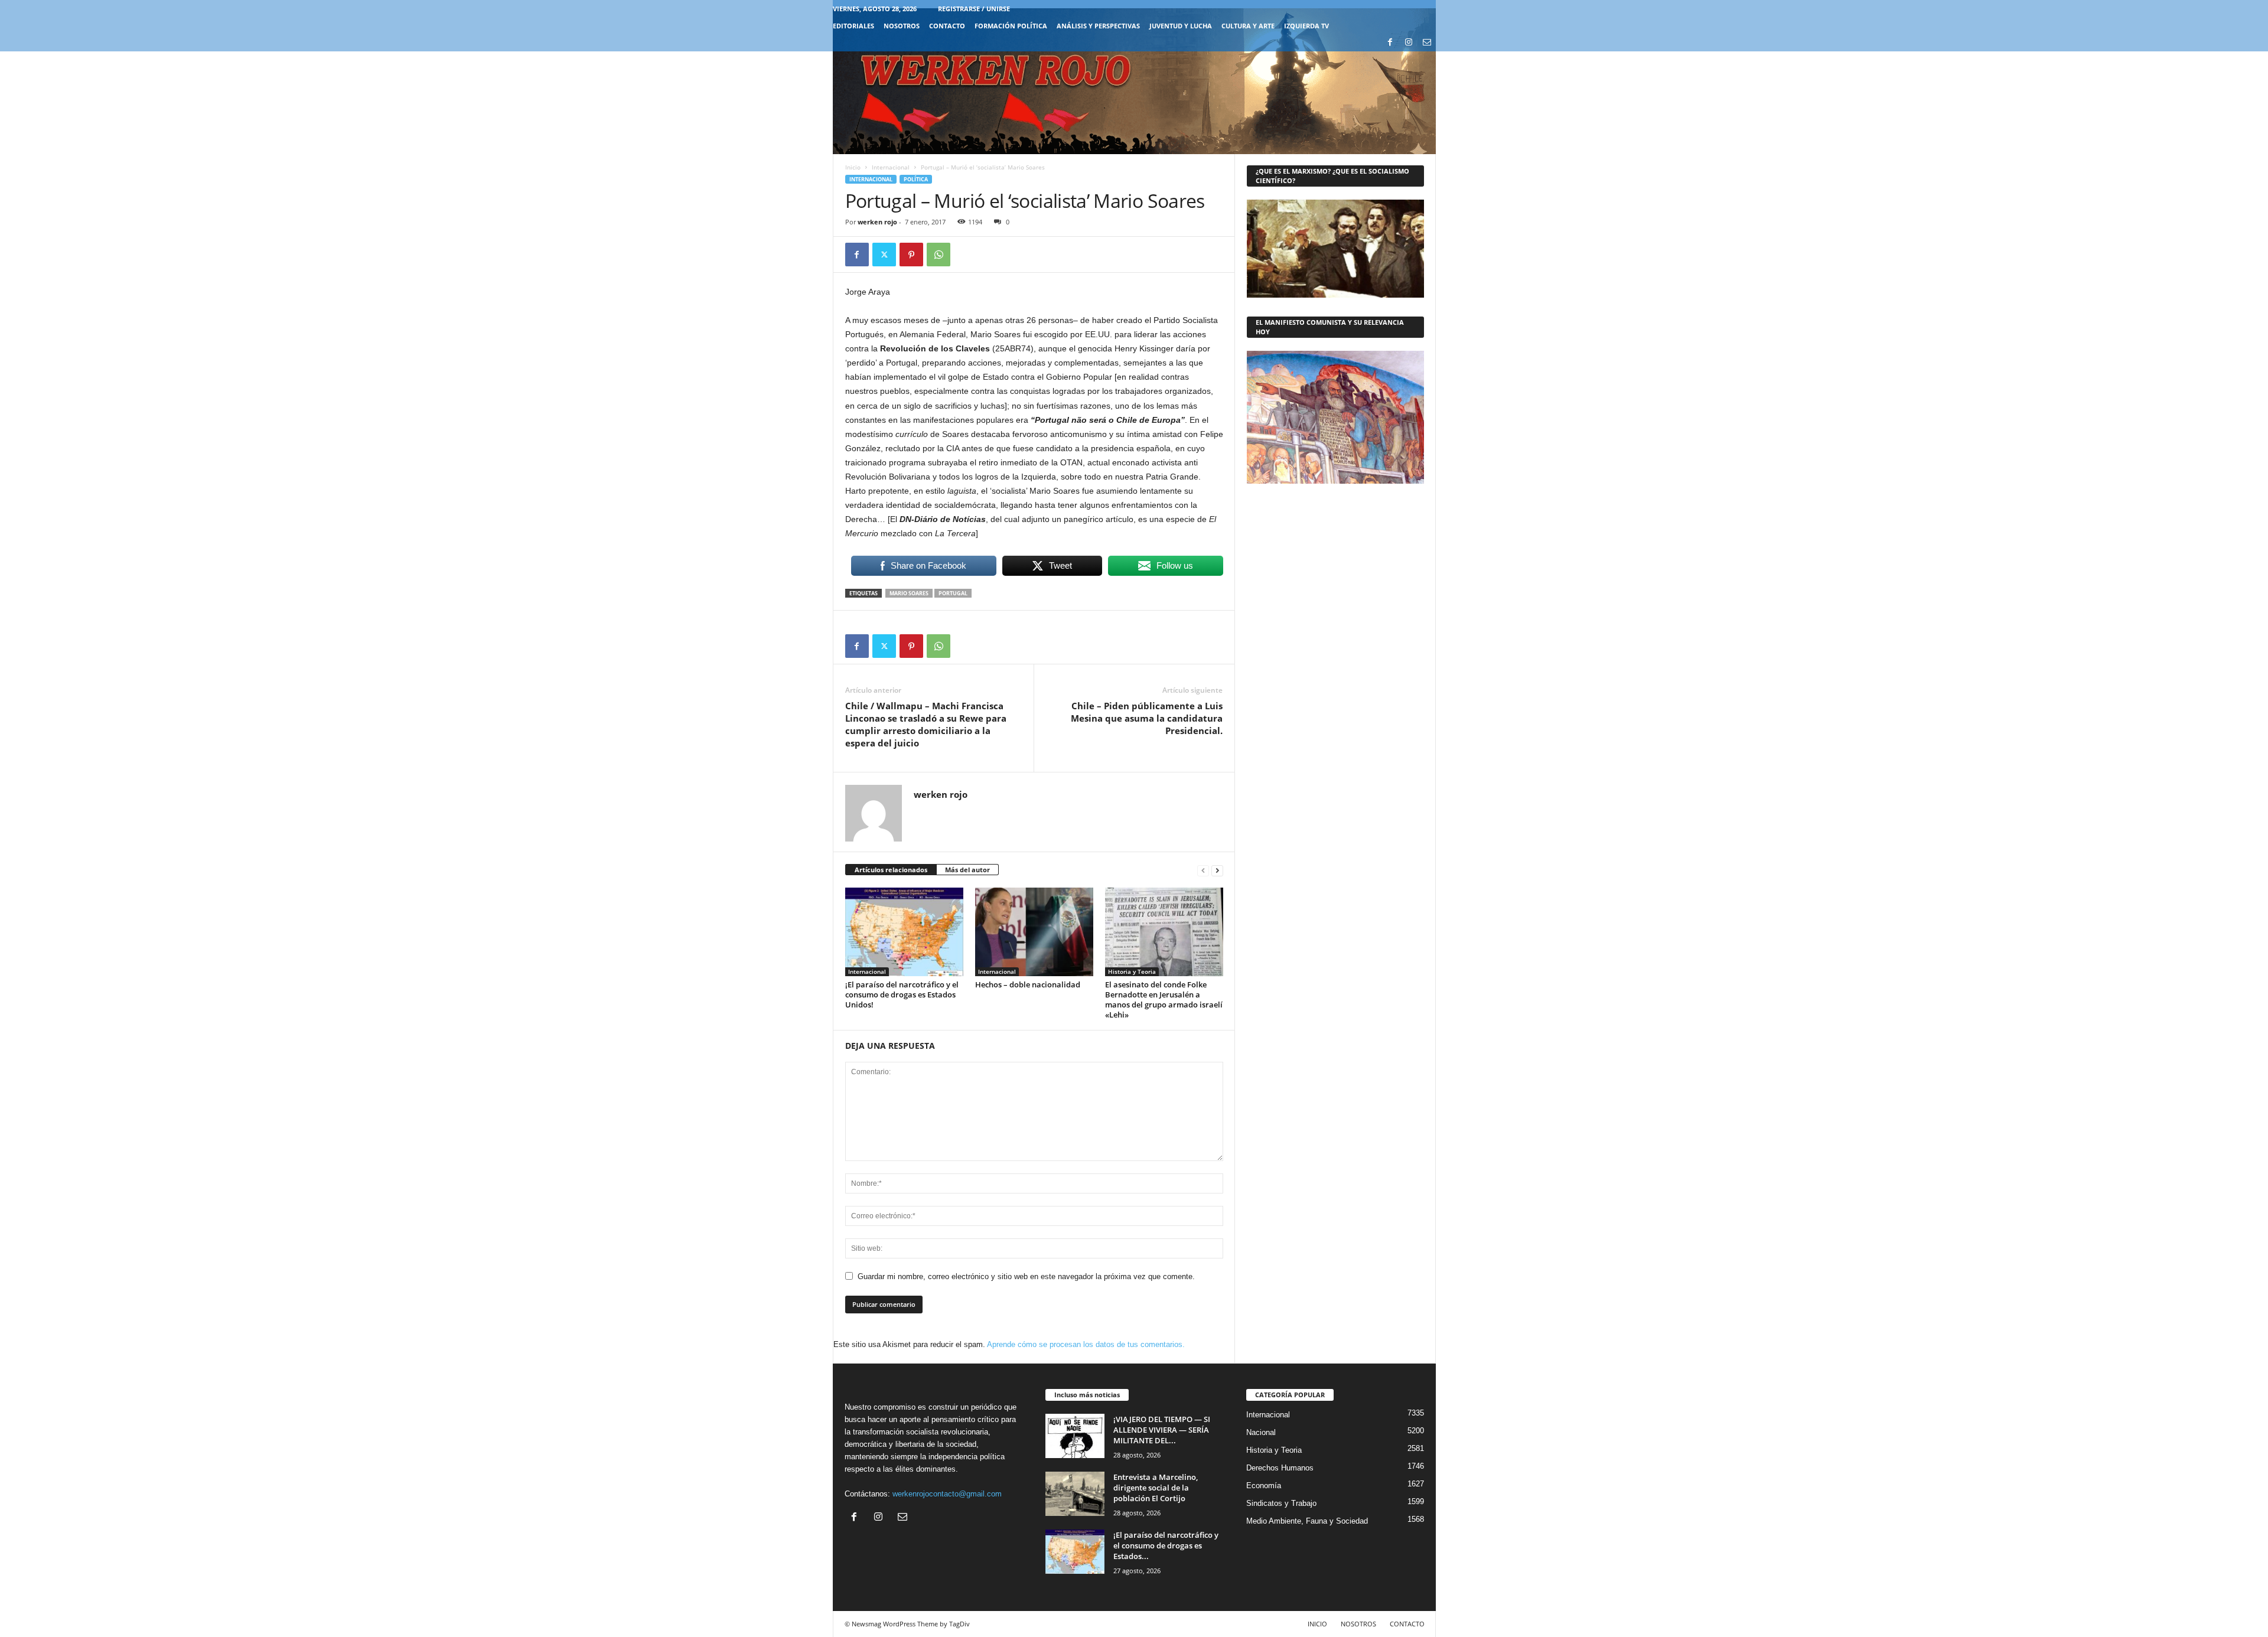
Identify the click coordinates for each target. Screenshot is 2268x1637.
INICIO (1317, 1624)
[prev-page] (1203, 870)
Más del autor (967, 870)
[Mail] (1427, 43)
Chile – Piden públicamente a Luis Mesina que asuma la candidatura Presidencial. (1147, 718)
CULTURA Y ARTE (1248, 26)
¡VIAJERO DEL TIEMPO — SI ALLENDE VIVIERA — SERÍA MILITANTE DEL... (1162, 1430)
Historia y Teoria (1132, 971)
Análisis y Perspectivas (1098, 26)
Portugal (953, 593)
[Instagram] (1409, 43)
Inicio (853, 167)
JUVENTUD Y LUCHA (1181, 26)
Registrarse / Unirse (974, 9)
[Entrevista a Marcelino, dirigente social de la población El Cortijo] (1075, 1494)
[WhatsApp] (939, 255)
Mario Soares (909, 593)
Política (916, 179)
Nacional (1261, 1432)
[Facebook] (1390, 43)
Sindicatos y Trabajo (1281, 1503)
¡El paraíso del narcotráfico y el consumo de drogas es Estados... (1166, 1545)
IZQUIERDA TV (1306, 26)
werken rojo (877, 222)
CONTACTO (947, 26)
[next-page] (1217, 870)
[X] (884, 255)
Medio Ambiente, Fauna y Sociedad (1307, 1521)
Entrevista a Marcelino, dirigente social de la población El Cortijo (1156, 1488)
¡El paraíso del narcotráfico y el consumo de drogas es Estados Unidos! (902, 994)
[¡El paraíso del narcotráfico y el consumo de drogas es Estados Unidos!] (904, 932)
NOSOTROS (902, 26)
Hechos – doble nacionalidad (1028, 984)
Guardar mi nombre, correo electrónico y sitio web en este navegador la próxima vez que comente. (1026, 1276)
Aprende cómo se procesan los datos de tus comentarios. (1086, 1344)
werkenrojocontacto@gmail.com (947, 1494)
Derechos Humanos (1280, 1468)
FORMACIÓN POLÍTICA (1011, 26)
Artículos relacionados (891, 870)
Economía (1264, 1486)
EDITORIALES (853, 26)
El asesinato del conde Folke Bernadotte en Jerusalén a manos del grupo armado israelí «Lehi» (1164, 1000)
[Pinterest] (911, 255)
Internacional (891, 167)
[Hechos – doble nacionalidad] (1034, 932)
